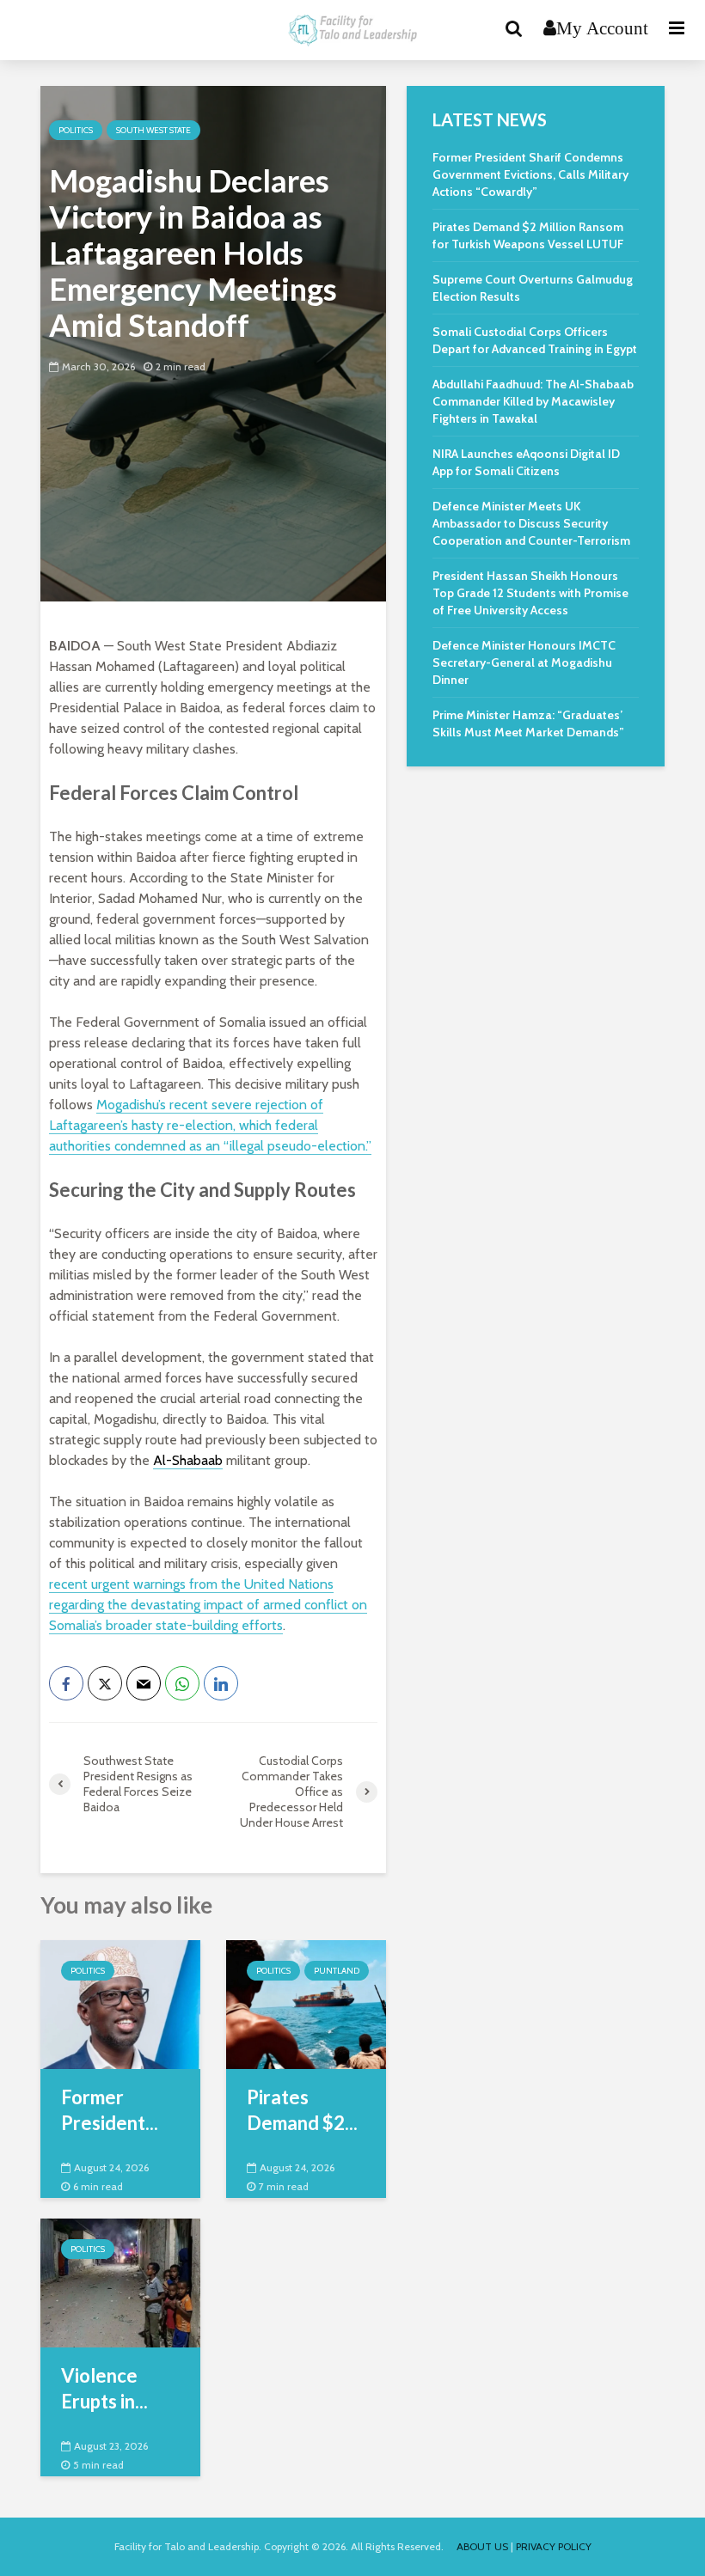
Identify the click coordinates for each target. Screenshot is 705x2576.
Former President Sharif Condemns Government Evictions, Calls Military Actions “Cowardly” (530, 174)
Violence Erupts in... (104, 2388)
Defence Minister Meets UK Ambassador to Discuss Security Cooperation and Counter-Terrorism (531, 523)
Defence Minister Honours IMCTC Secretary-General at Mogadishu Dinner (524, 662)
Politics (76, 130)
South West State (153, 130)
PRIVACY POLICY (554, 2546)
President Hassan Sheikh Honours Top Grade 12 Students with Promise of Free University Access (530, 593)
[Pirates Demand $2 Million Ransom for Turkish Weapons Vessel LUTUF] (306, 2003)
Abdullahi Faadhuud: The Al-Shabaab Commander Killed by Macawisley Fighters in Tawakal (533, 401)
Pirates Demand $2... (302, 2110)
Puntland (337, 1971)
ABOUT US (482, 2546)
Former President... (110, 2110)
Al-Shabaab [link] (188, 1460)
